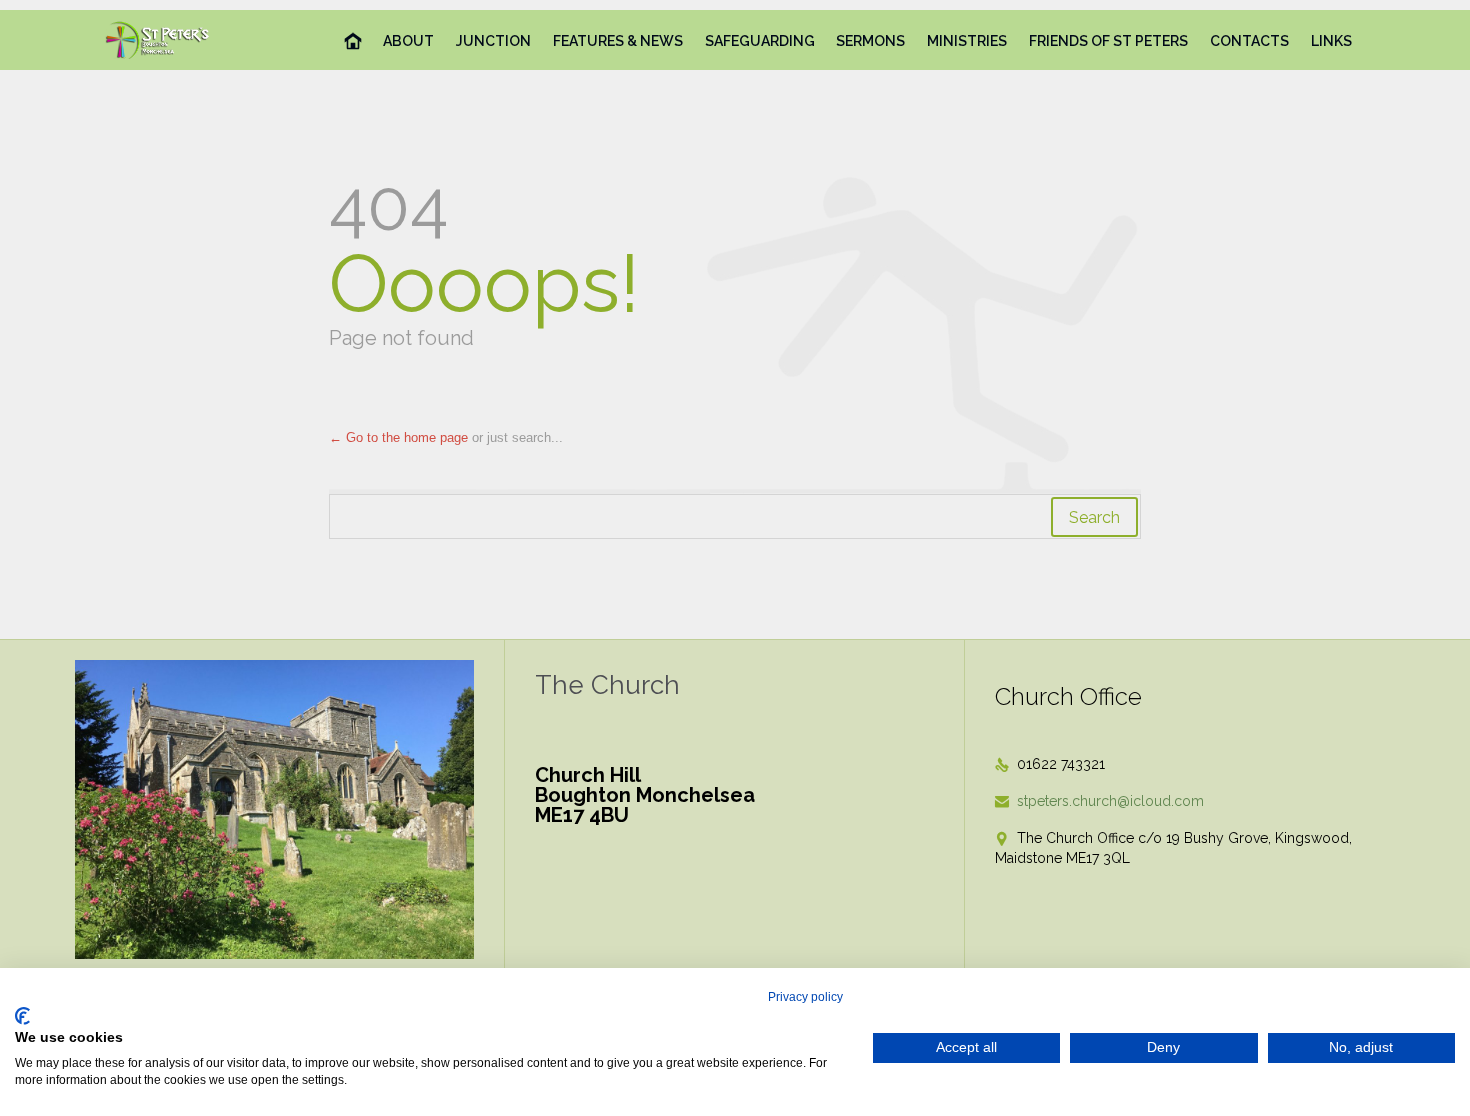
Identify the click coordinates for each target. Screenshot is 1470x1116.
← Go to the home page (398, 437)
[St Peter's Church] (158, 40)
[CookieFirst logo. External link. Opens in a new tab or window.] (22, 1016)
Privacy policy (805, 997)
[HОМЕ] (353, 42)
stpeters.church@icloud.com (1099, 801)
